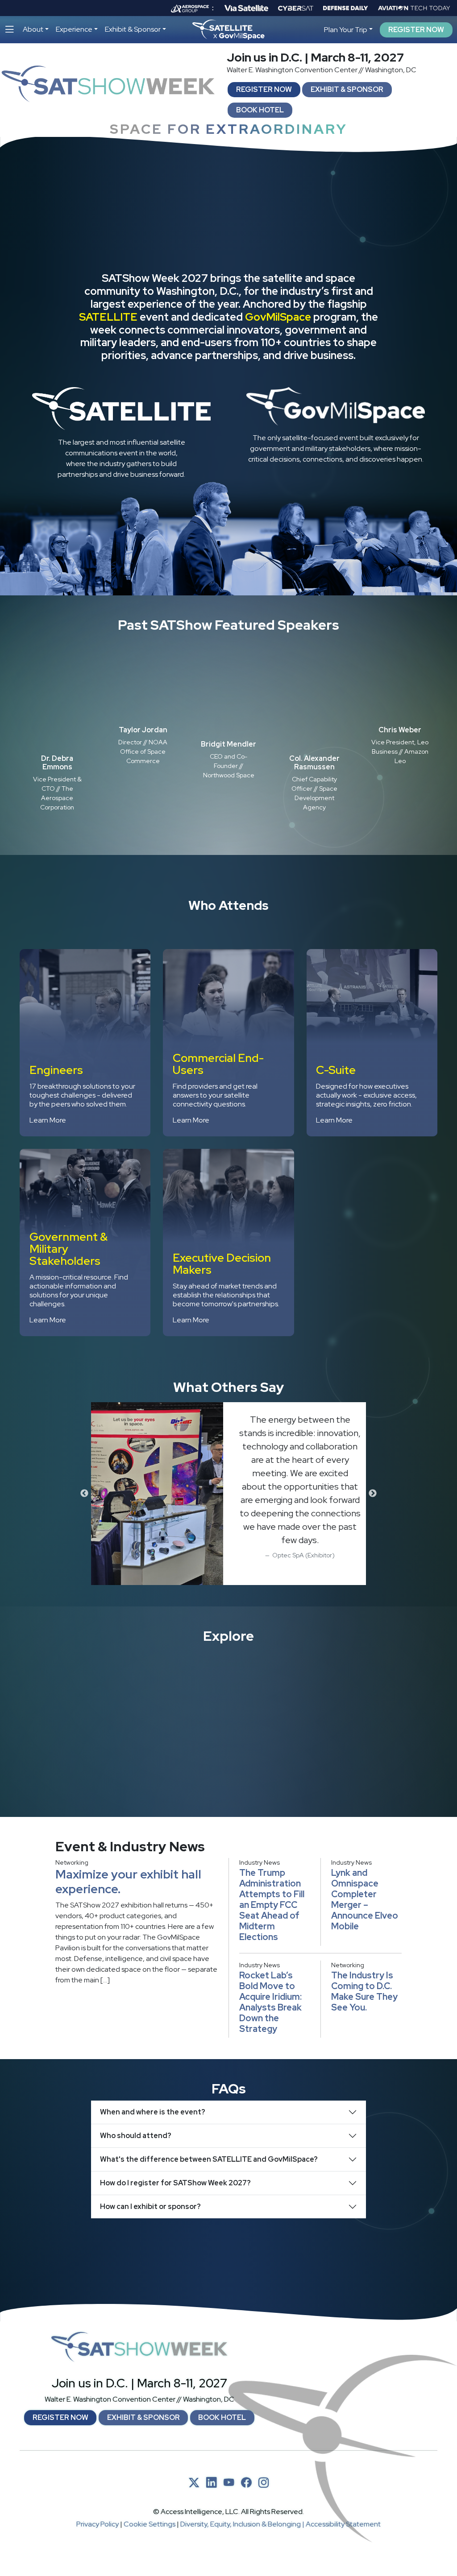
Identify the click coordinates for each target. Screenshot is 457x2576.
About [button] (33, 29)
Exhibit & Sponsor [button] (133, 29)
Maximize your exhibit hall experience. (128, 1881)
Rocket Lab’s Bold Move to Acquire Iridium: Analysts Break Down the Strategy (270, 2002)
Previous (84, 1494)
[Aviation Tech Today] (414, 8)
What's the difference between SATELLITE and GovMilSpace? (209, 2159)
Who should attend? (136, 2136)
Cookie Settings (150, 2524)
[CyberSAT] (296, 8)
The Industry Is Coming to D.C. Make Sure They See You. (364, 1991)
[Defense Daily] (345, 8)
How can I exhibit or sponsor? (150, 2207)
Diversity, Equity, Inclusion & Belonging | (243, 2524)
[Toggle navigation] (10, 30)
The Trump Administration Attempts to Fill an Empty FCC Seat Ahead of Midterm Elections (272, 1905)
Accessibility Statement (343, 2524)
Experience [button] (74, 29)
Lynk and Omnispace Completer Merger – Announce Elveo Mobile (365, 1899)
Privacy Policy (98, 2524)
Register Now (416, 30)
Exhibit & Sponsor (347, 89)
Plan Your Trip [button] (346, 30)
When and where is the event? (153, 2112)
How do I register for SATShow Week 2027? (175, 2183)
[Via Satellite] (246, 8)
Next (373, 1494)
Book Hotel (260, 110)
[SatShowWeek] (139, 2347)
